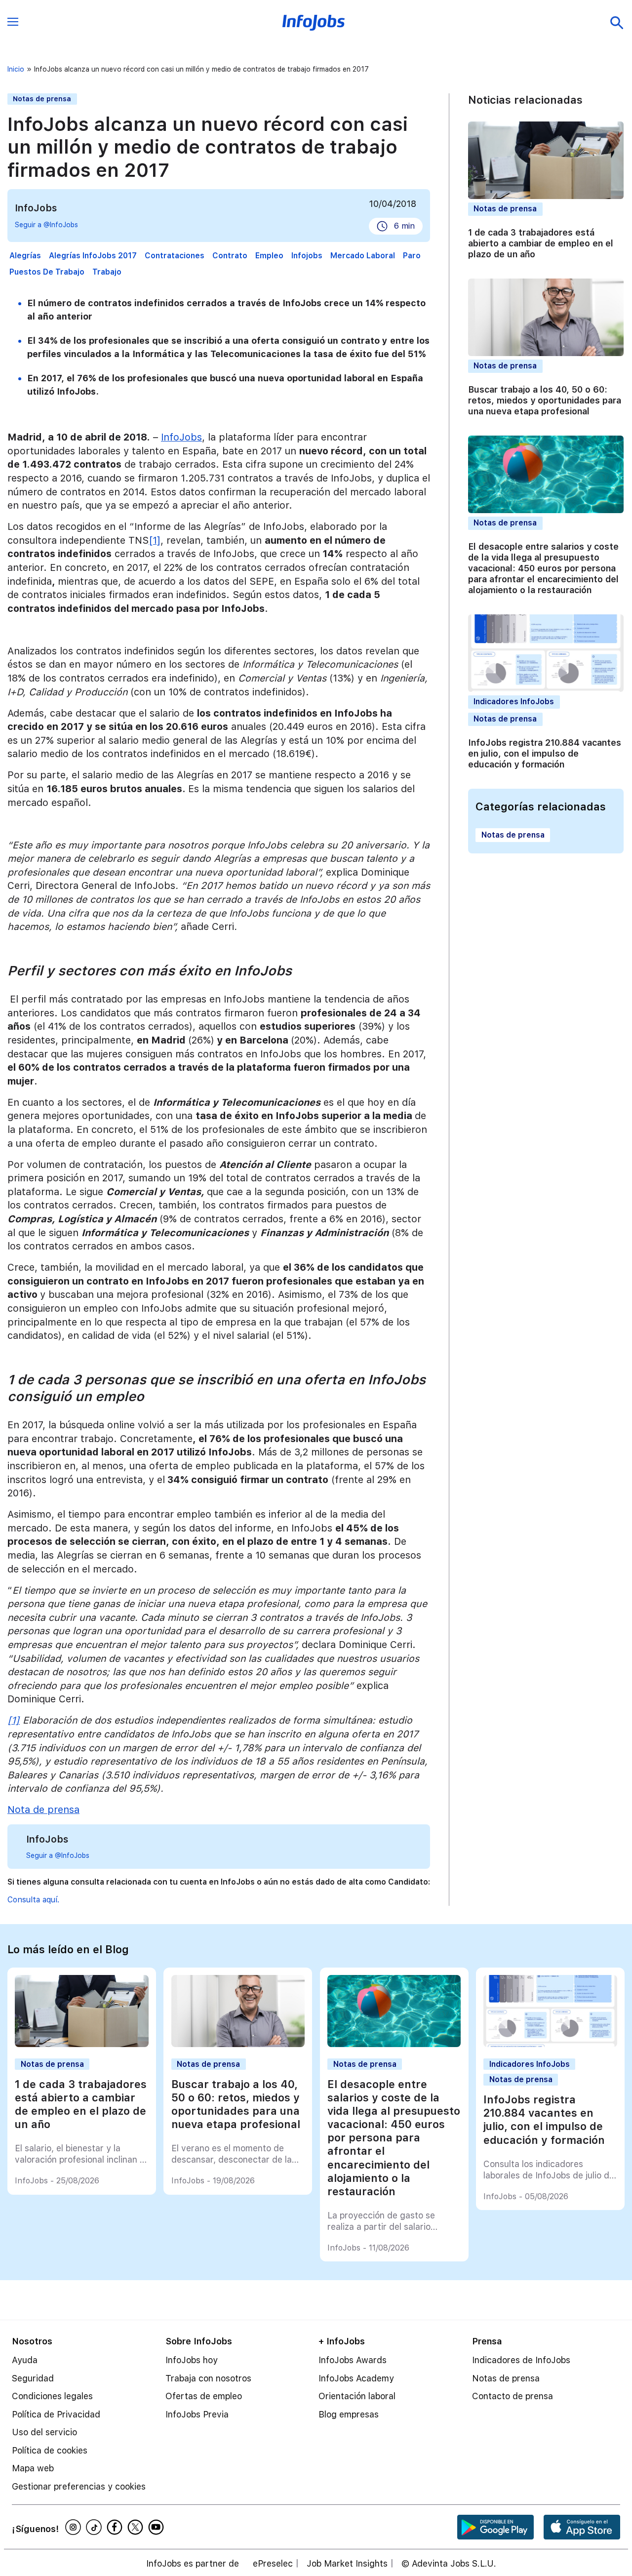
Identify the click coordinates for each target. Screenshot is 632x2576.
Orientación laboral (357, 2396)
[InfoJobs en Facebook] (116, 2527)
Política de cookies (50, 2450)
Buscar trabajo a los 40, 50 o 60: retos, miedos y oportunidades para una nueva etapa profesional (545, 400)
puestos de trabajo (47, 272)
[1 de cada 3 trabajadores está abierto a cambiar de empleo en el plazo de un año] (81, 2044)
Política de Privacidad (56, 2414)
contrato (230, 256)
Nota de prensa (43, 1810)
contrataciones (175, 256)
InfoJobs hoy (192, 2360)
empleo (269, 256)
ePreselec (273, 2564)
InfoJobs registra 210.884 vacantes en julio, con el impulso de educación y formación (545, 753)
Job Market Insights (347, 2564)
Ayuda (25, 2360)
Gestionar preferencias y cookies (79, 2486)
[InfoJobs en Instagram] (75, 2527)
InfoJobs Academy (356, 2378)
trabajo (107, 272)
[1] (155, 540)
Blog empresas (349, 2414)
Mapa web (33, 2468)
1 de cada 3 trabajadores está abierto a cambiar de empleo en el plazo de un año (541, 243)
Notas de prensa (42, 99)
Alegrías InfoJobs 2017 (93, 256)
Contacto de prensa (513, 2396)
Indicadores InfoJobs (514, 702)
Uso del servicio (44, 2432)
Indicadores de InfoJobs (521, 2360)
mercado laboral (363, 256)
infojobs (307, 256)
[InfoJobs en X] (137, 2527)
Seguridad (33, 2378)
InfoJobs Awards (353, 2360)
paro (412, 256)
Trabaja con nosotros (208, 2378)
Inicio (16, 69)
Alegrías (25, 256)
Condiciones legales (52, 2396)
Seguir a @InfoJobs (46, 225)
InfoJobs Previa (197, 2414)
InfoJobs (181, 437)
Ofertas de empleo (204, 2396)
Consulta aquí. (33, 1900)
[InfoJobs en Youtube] (158, 2527)
